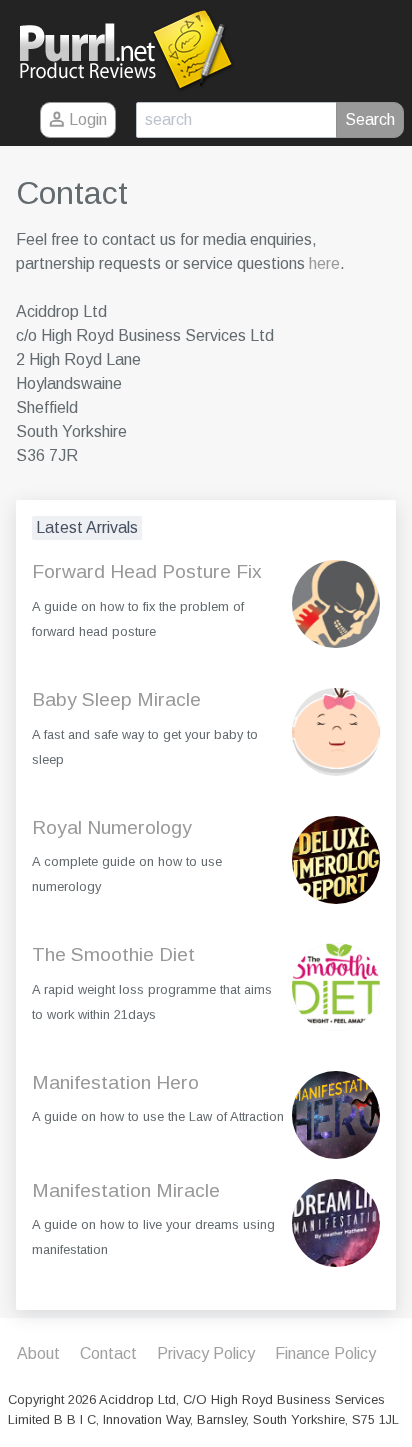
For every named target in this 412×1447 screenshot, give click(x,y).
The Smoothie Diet (113, 954)
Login (86, 119)
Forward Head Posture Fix (147, 571)
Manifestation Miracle (126, 1190)
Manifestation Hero (115, 1082)
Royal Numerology (112, 827)
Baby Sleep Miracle (116, 699)
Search (370, 119)
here (324, 263)
